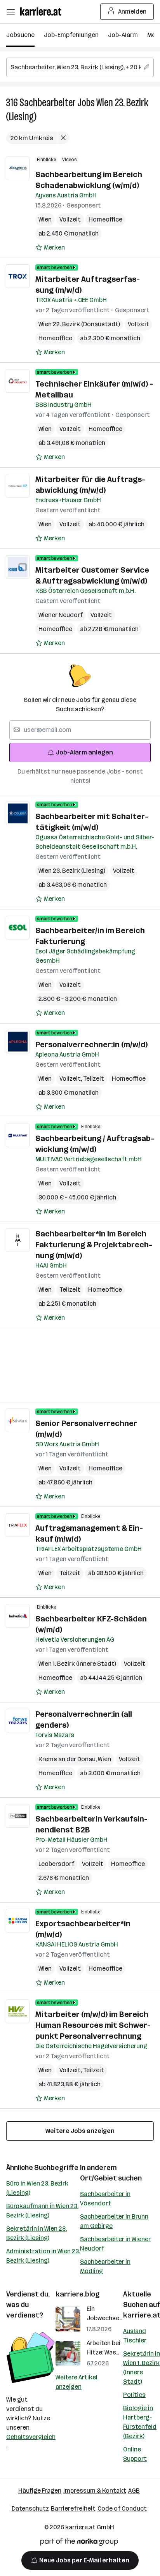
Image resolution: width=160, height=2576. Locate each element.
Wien (45, 219)
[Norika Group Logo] (79, 2543)
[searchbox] (80, 67)
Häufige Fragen (40, 2491)
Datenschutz (30, 2508)
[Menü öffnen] (10, 12)
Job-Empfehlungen (71, 35)
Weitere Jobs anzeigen (80, 2131)
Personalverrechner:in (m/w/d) (91, 1044)
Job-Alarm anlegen (84, 752)
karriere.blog (78, 2294)
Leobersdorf (56, 1864)
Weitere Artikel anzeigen (77, 2382)
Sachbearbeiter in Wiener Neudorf (115, 2244)
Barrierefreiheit (73, 2508)
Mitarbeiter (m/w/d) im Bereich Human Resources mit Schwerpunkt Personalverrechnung (93, 2025)
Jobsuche (20, 35)
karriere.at (80, 2527)
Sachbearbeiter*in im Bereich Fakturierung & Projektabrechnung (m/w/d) (94, 1245)
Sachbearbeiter (48, 103)
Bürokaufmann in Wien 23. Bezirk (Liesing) (42, 2211)
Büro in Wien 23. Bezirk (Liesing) (37, 2188)
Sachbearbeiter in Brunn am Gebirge (114, 2221)
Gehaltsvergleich (31, 2437)
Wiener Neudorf (61, 615)
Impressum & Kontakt (95, 2491)
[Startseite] (43, 11)
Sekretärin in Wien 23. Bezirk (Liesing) (37, 2233)
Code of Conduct (122, 2508)
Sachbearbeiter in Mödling (105, 2266)
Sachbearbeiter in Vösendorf (105, 2199)
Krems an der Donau (68, 1759)
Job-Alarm (123, 35)
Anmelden (132, 11)
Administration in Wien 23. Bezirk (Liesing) (43, 2256)
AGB (134, 2491)
